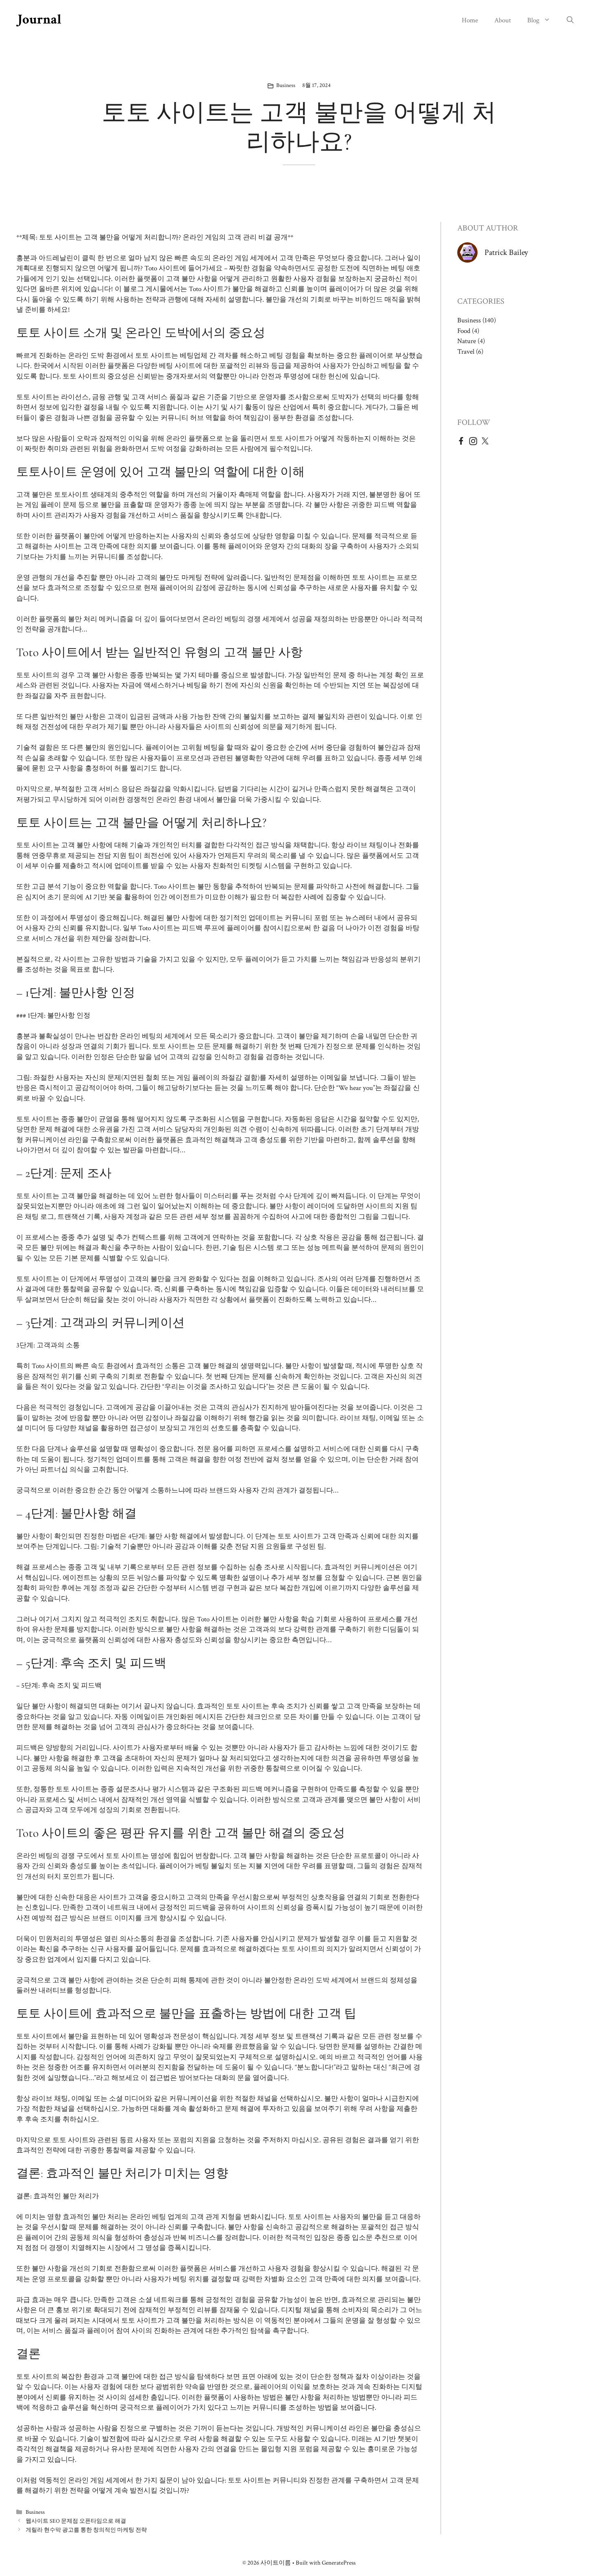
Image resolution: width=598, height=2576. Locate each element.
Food (464, 331)
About (503, 20)
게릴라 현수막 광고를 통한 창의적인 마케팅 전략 (86, 2530)
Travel (466, 352)
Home (470, 20)
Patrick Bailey (506, 252)
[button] (570, 20)
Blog (533, 20)
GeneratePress (339, 2563)
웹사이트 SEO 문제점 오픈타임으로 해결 (76, 2521)
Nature (467, 341)
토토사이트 (71, 495)
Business (286, 85)
